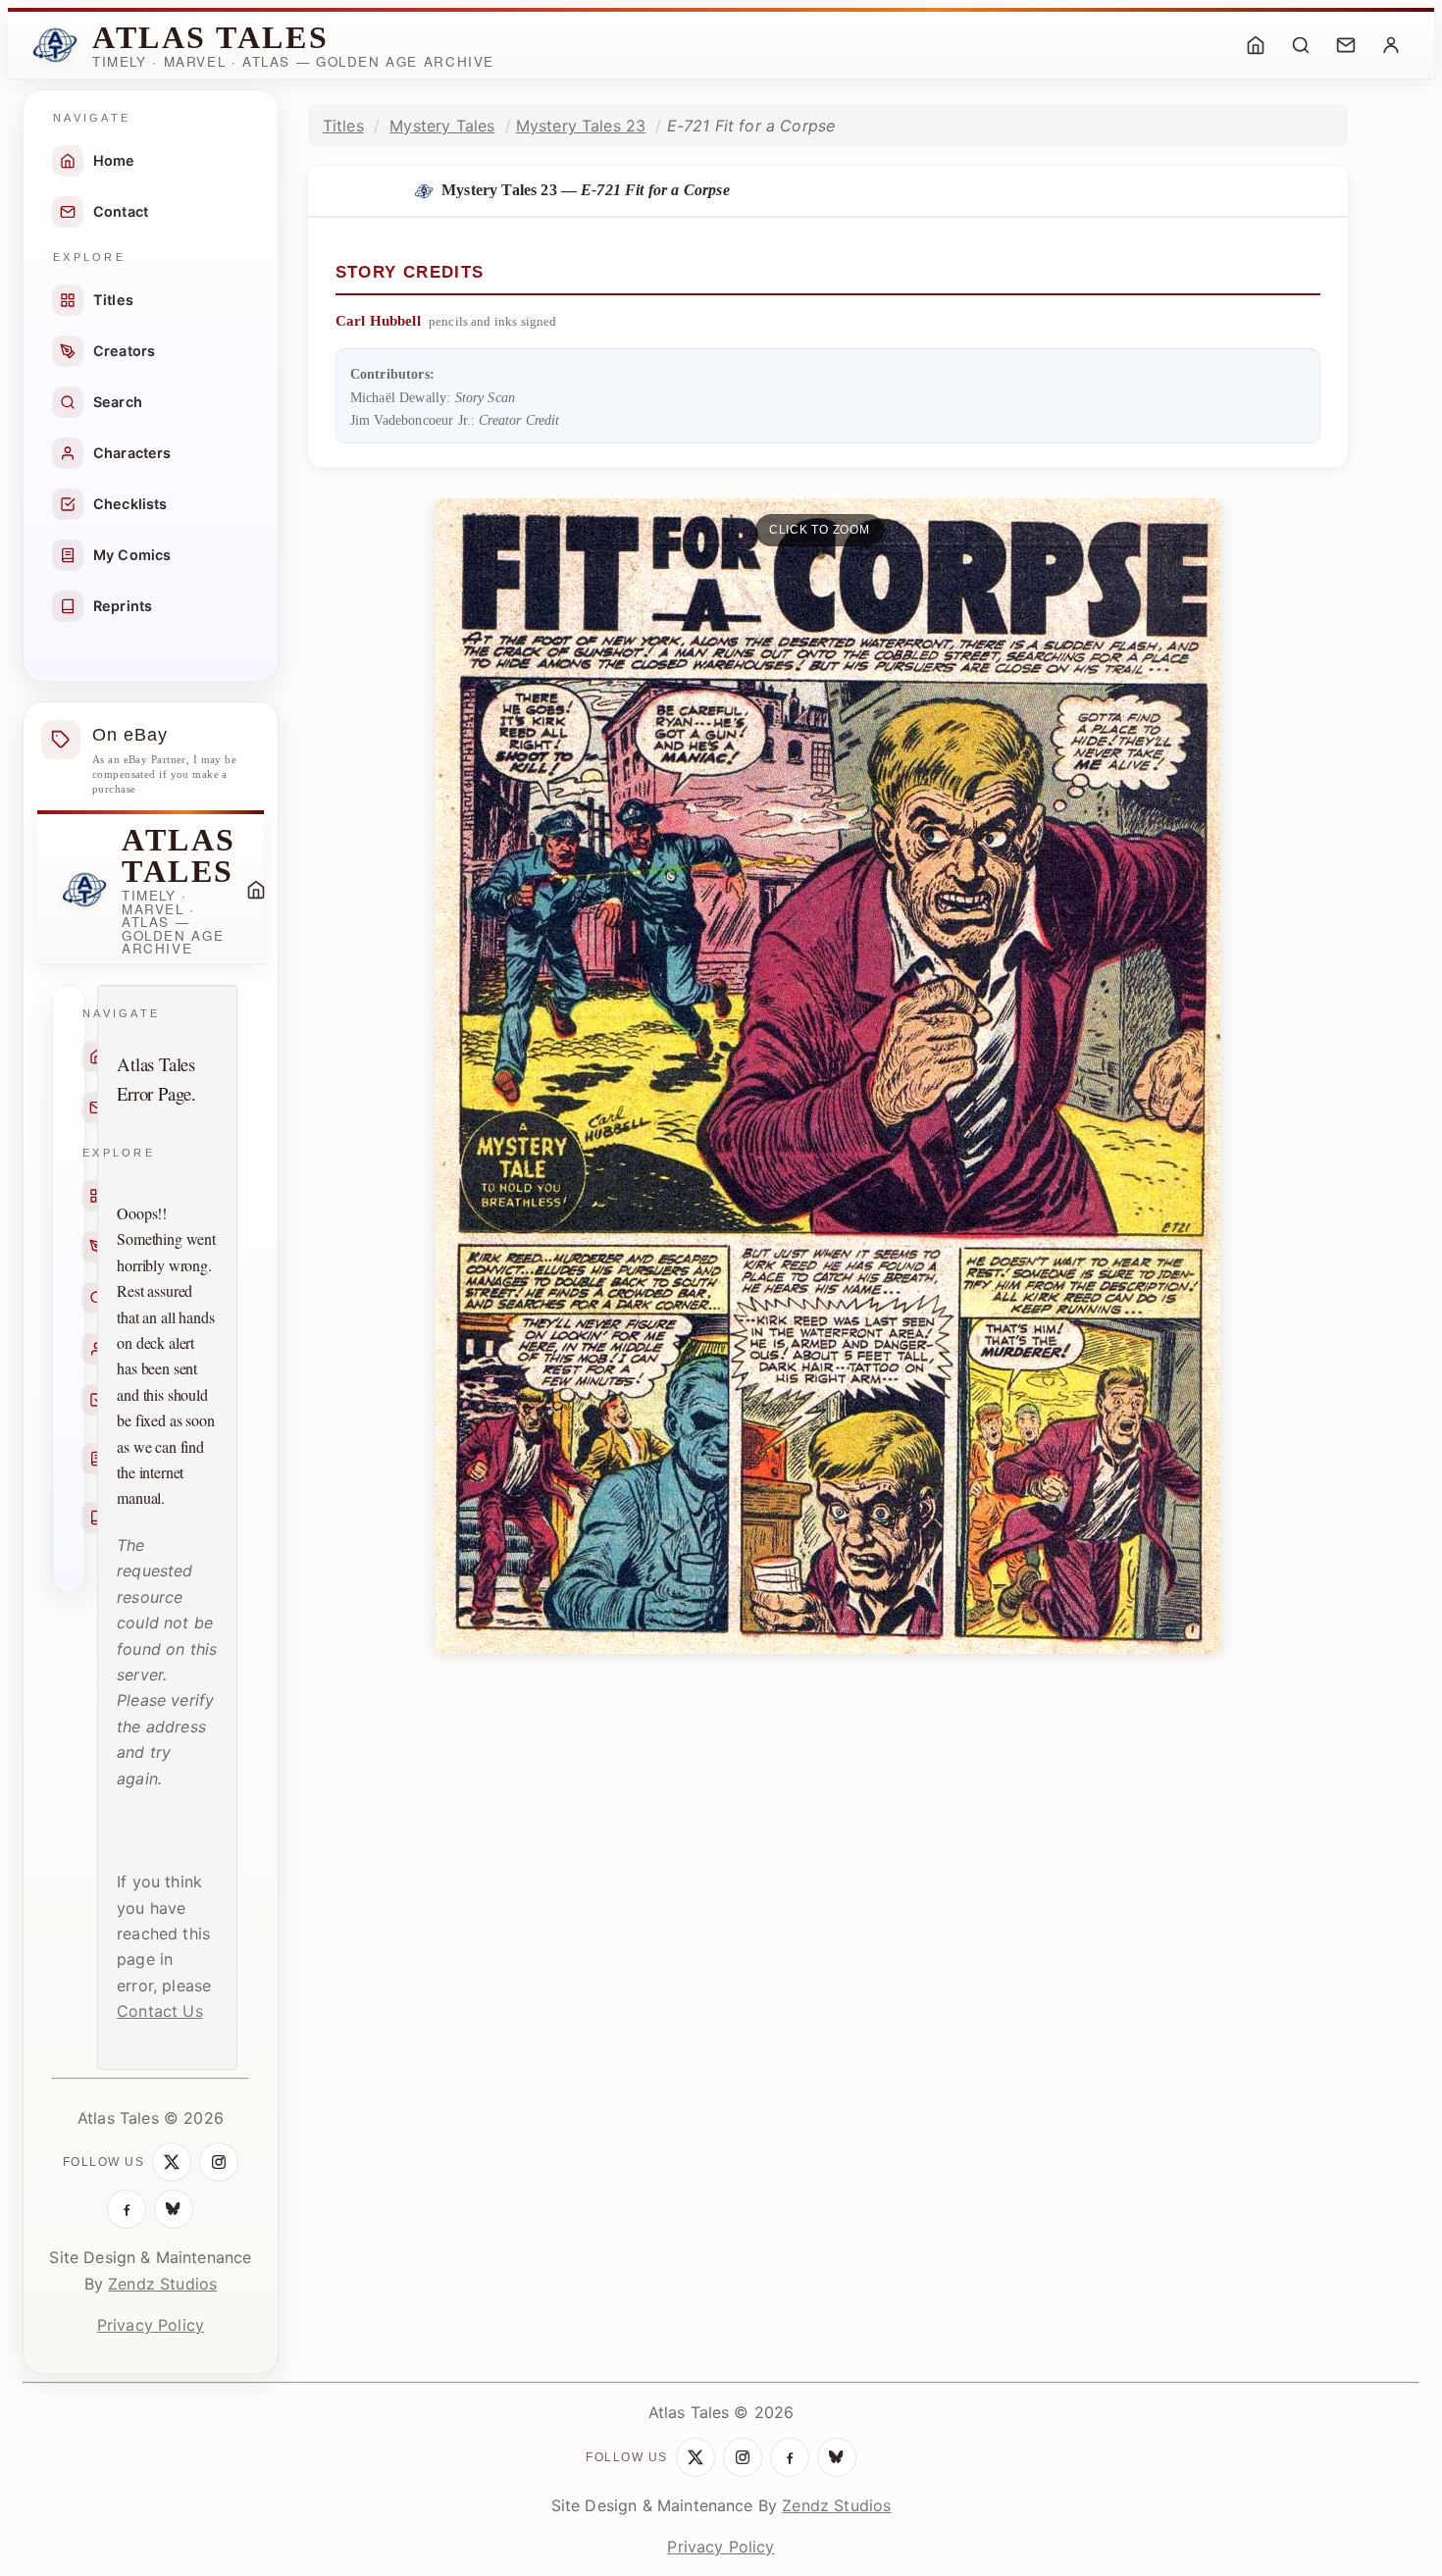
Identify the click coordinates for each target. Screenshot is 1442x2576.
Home (114, 160)
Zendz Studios (162, 2284)
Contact (121, 211)
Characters (132, 453)
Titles (113, 300)
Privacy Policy (151, 2325)
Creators (124, 351)
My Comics (132, 555)
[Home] (1256, 45)
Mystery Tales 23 (581, 126)
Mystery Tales (442, 126)
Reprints (123, 606)
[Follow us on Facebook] (127, 2209)
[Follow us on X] (172, 2162)
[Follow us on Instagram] (219, 2162)
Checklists (130, 504)
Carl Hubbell (378, 321)
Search (118, 402)
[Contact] (1346, 45)
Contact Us (160, 2011)
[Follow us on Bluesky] (174, 2209)
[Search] (1301, 45)
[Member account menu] (1391, 45)
